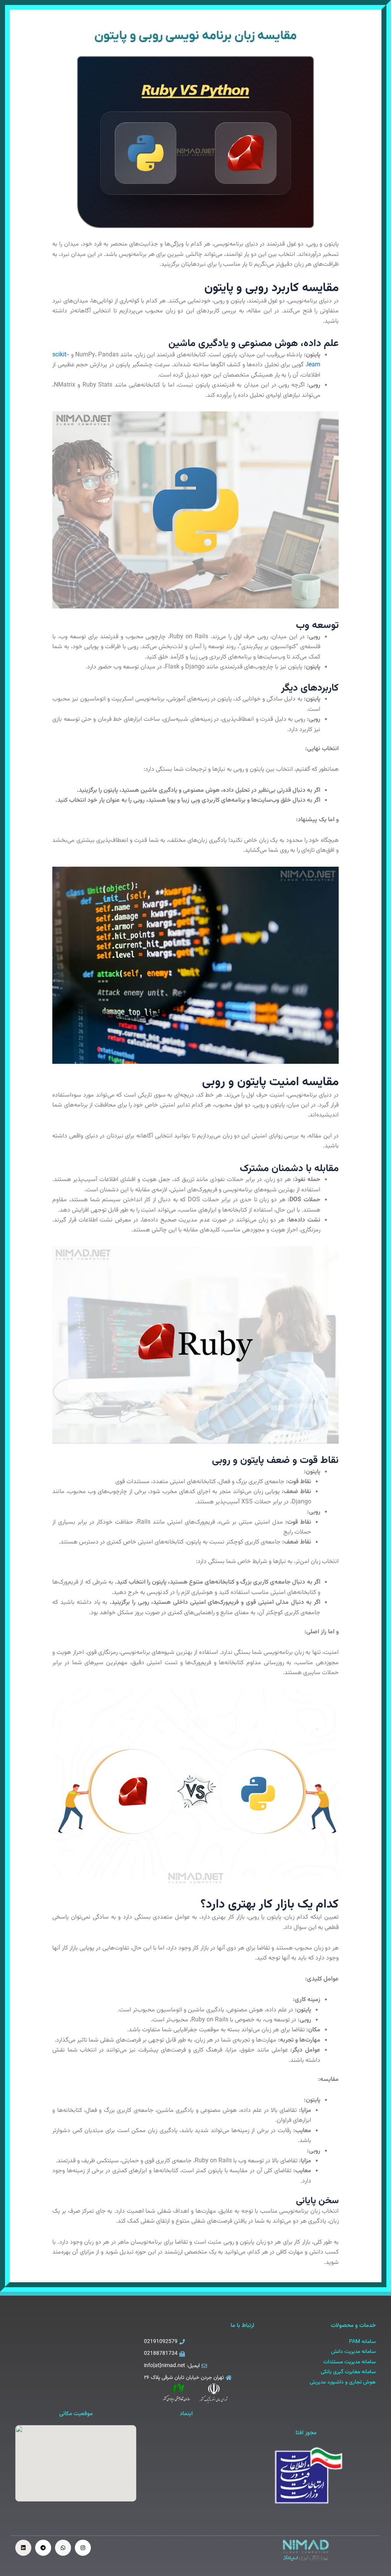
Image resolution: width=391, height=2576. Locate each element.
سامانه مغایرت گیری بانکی (348, 2372)
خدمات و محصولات (353, 2326)
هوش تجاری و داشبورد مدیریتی (343, 2382)
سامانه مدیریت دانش (353, 2352)
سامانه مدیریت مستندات (350, 2362)
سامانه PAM (362, 2342)
